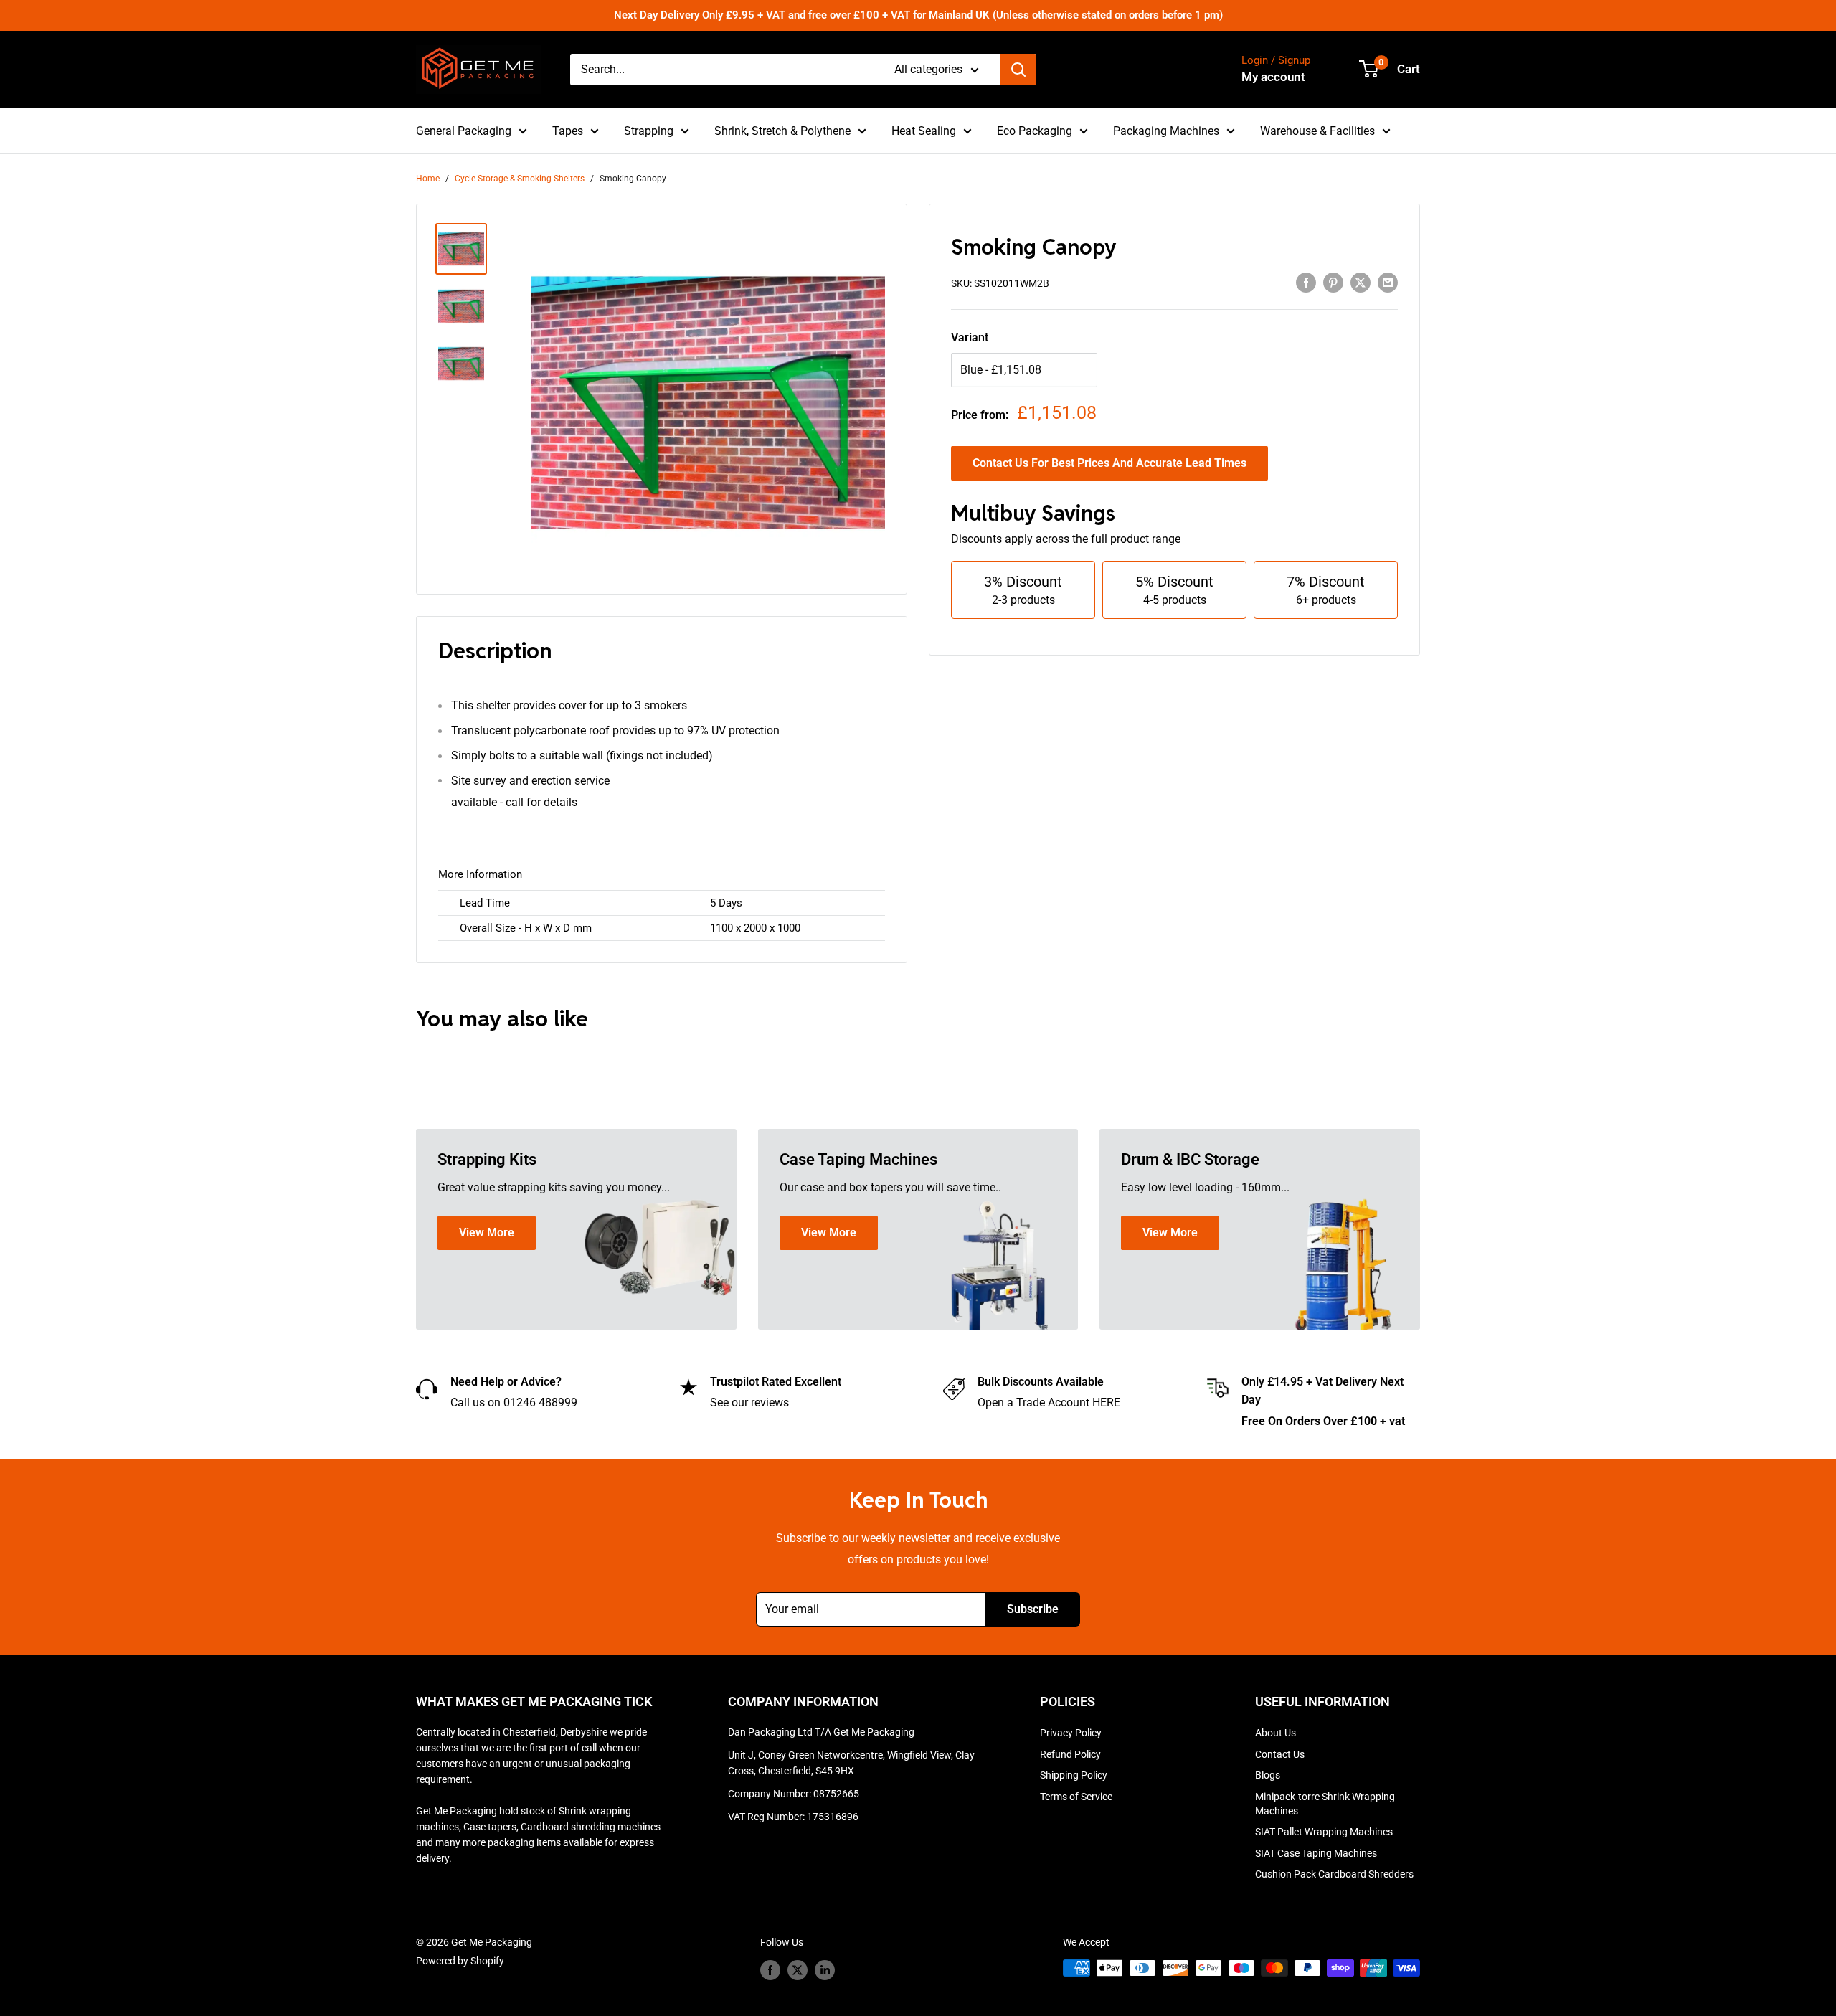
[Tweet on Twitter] (1361, 283)
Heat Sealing (924, 131)
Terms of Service (1076, 1797)
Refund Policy (1070, 1754)
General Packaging (464, 131)
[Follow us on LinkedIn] (825, 1969)
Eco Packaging (1035, 131)
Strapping (649, 131)
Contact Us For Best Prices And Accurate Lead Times (1109, 463)
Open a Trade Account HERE (1049, 1402)
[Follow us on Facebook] (770, 1969)
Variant (970, 337)
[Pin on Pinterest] (1333, 283)
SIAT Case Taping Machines (1316, 1853)
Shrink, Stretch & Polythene (782, 131)
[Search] (1018, 70)
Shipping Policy (1074, 1775)
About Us (1276, 1733)
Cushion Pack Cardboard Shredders (1334, 1874)
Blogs (1268, 1775)
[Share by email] (1388, 283)
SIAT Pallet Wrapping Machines (1324, 1832)
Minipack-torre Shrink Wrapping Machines (1325, 1804)
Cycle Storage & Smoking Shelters (520, 179)
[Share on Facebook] (1306, 283)
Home (428, 179)
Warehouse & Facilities (1317, 131)
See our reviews (749, 1402)
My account (1273, 77)
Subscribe (1033, 1609)
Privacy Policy (1071, 1733)
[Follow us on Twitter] (798, 1969)
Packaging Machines (1166, 131)
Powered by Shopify (460, 1961)
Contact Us (1280, 1754)
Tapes (568, 131)
